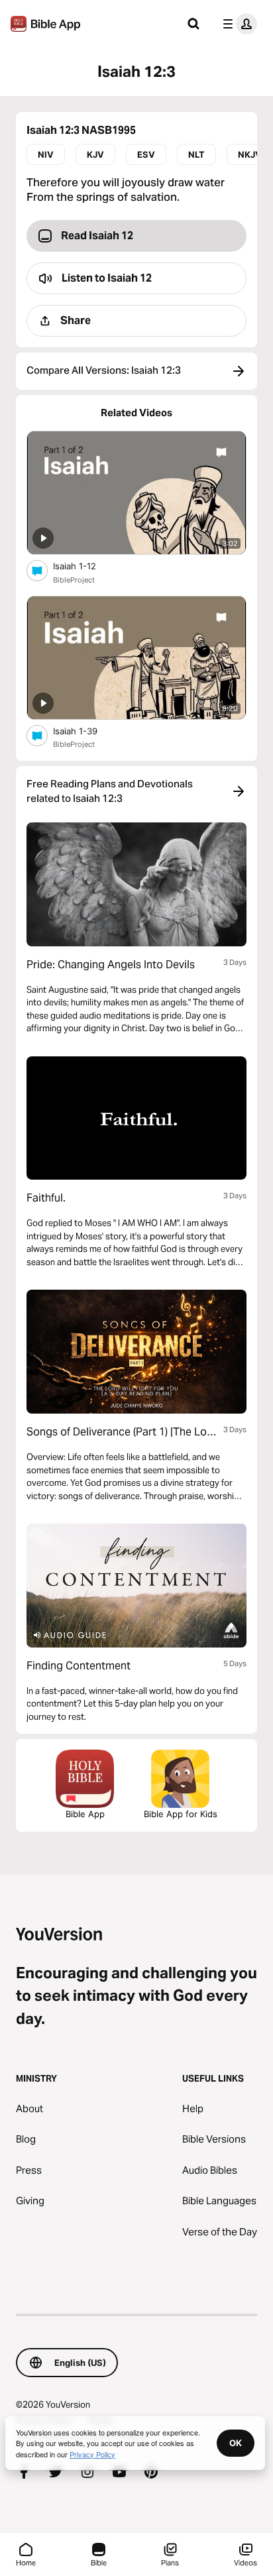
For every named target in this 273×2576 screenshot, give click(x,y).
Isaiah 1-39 (87, 731)
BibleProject (74, 580)
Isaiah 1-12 (86, 566)
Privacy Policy (92, 2454)
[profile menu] (237, 24)
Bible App (85, 1814)
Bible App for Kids (181, 1814)
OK (236, 2443)
